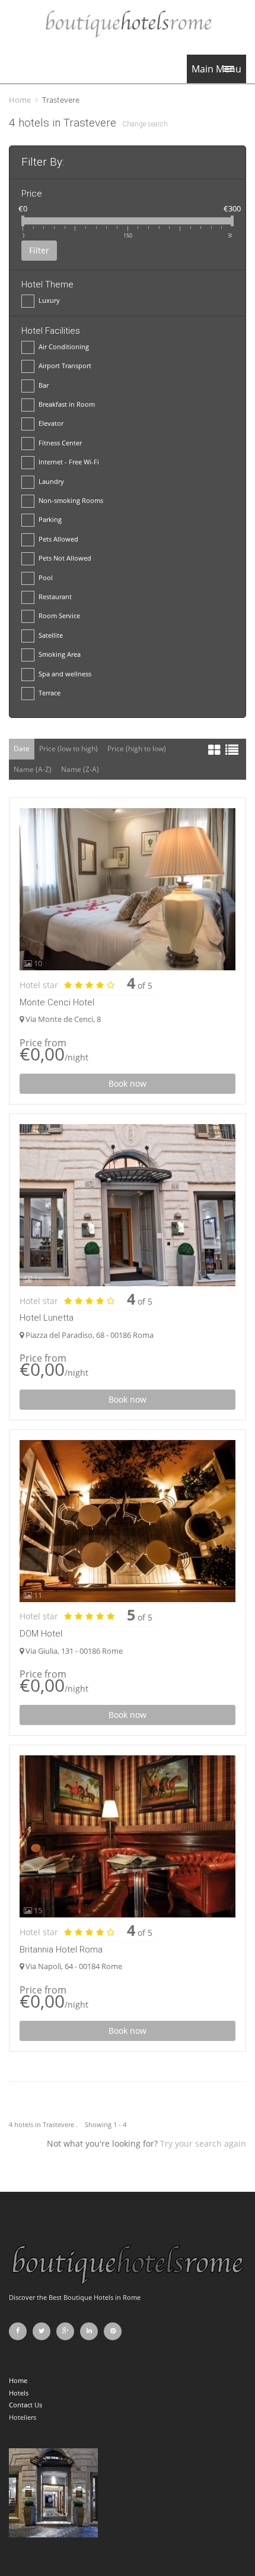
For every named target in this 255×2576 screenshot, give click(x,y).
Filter (39, 250)
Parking (50, 519)
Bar (44, 385)
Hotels (19, 2393)
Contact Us (26, 2405)
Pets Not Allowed (65, 558)
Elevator (51, 423)
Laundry (51, 481)
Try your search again (203, 2143)
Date (22, 749)
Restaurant (55, 596)
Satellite (51, 635)
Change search (145, 124)
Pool (46, 577)
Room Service (59, 615)
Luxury (49, 300)
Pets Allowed (58, 539)
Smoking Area (60, 654)
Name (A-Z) (33, 769)
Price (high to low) (137, 749)
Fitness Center (60, 443)
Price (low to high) (68, 749)
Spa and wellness (65, 674)
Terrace (50, 693)
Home (20, 100)
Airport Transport (65, 365)
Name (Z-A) (80, 769)
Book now (128, 1083)
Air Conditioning (64, 346)
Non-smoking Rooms (71, 500)
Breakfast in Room (67, 404)
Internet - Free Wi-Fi (69, 462)
